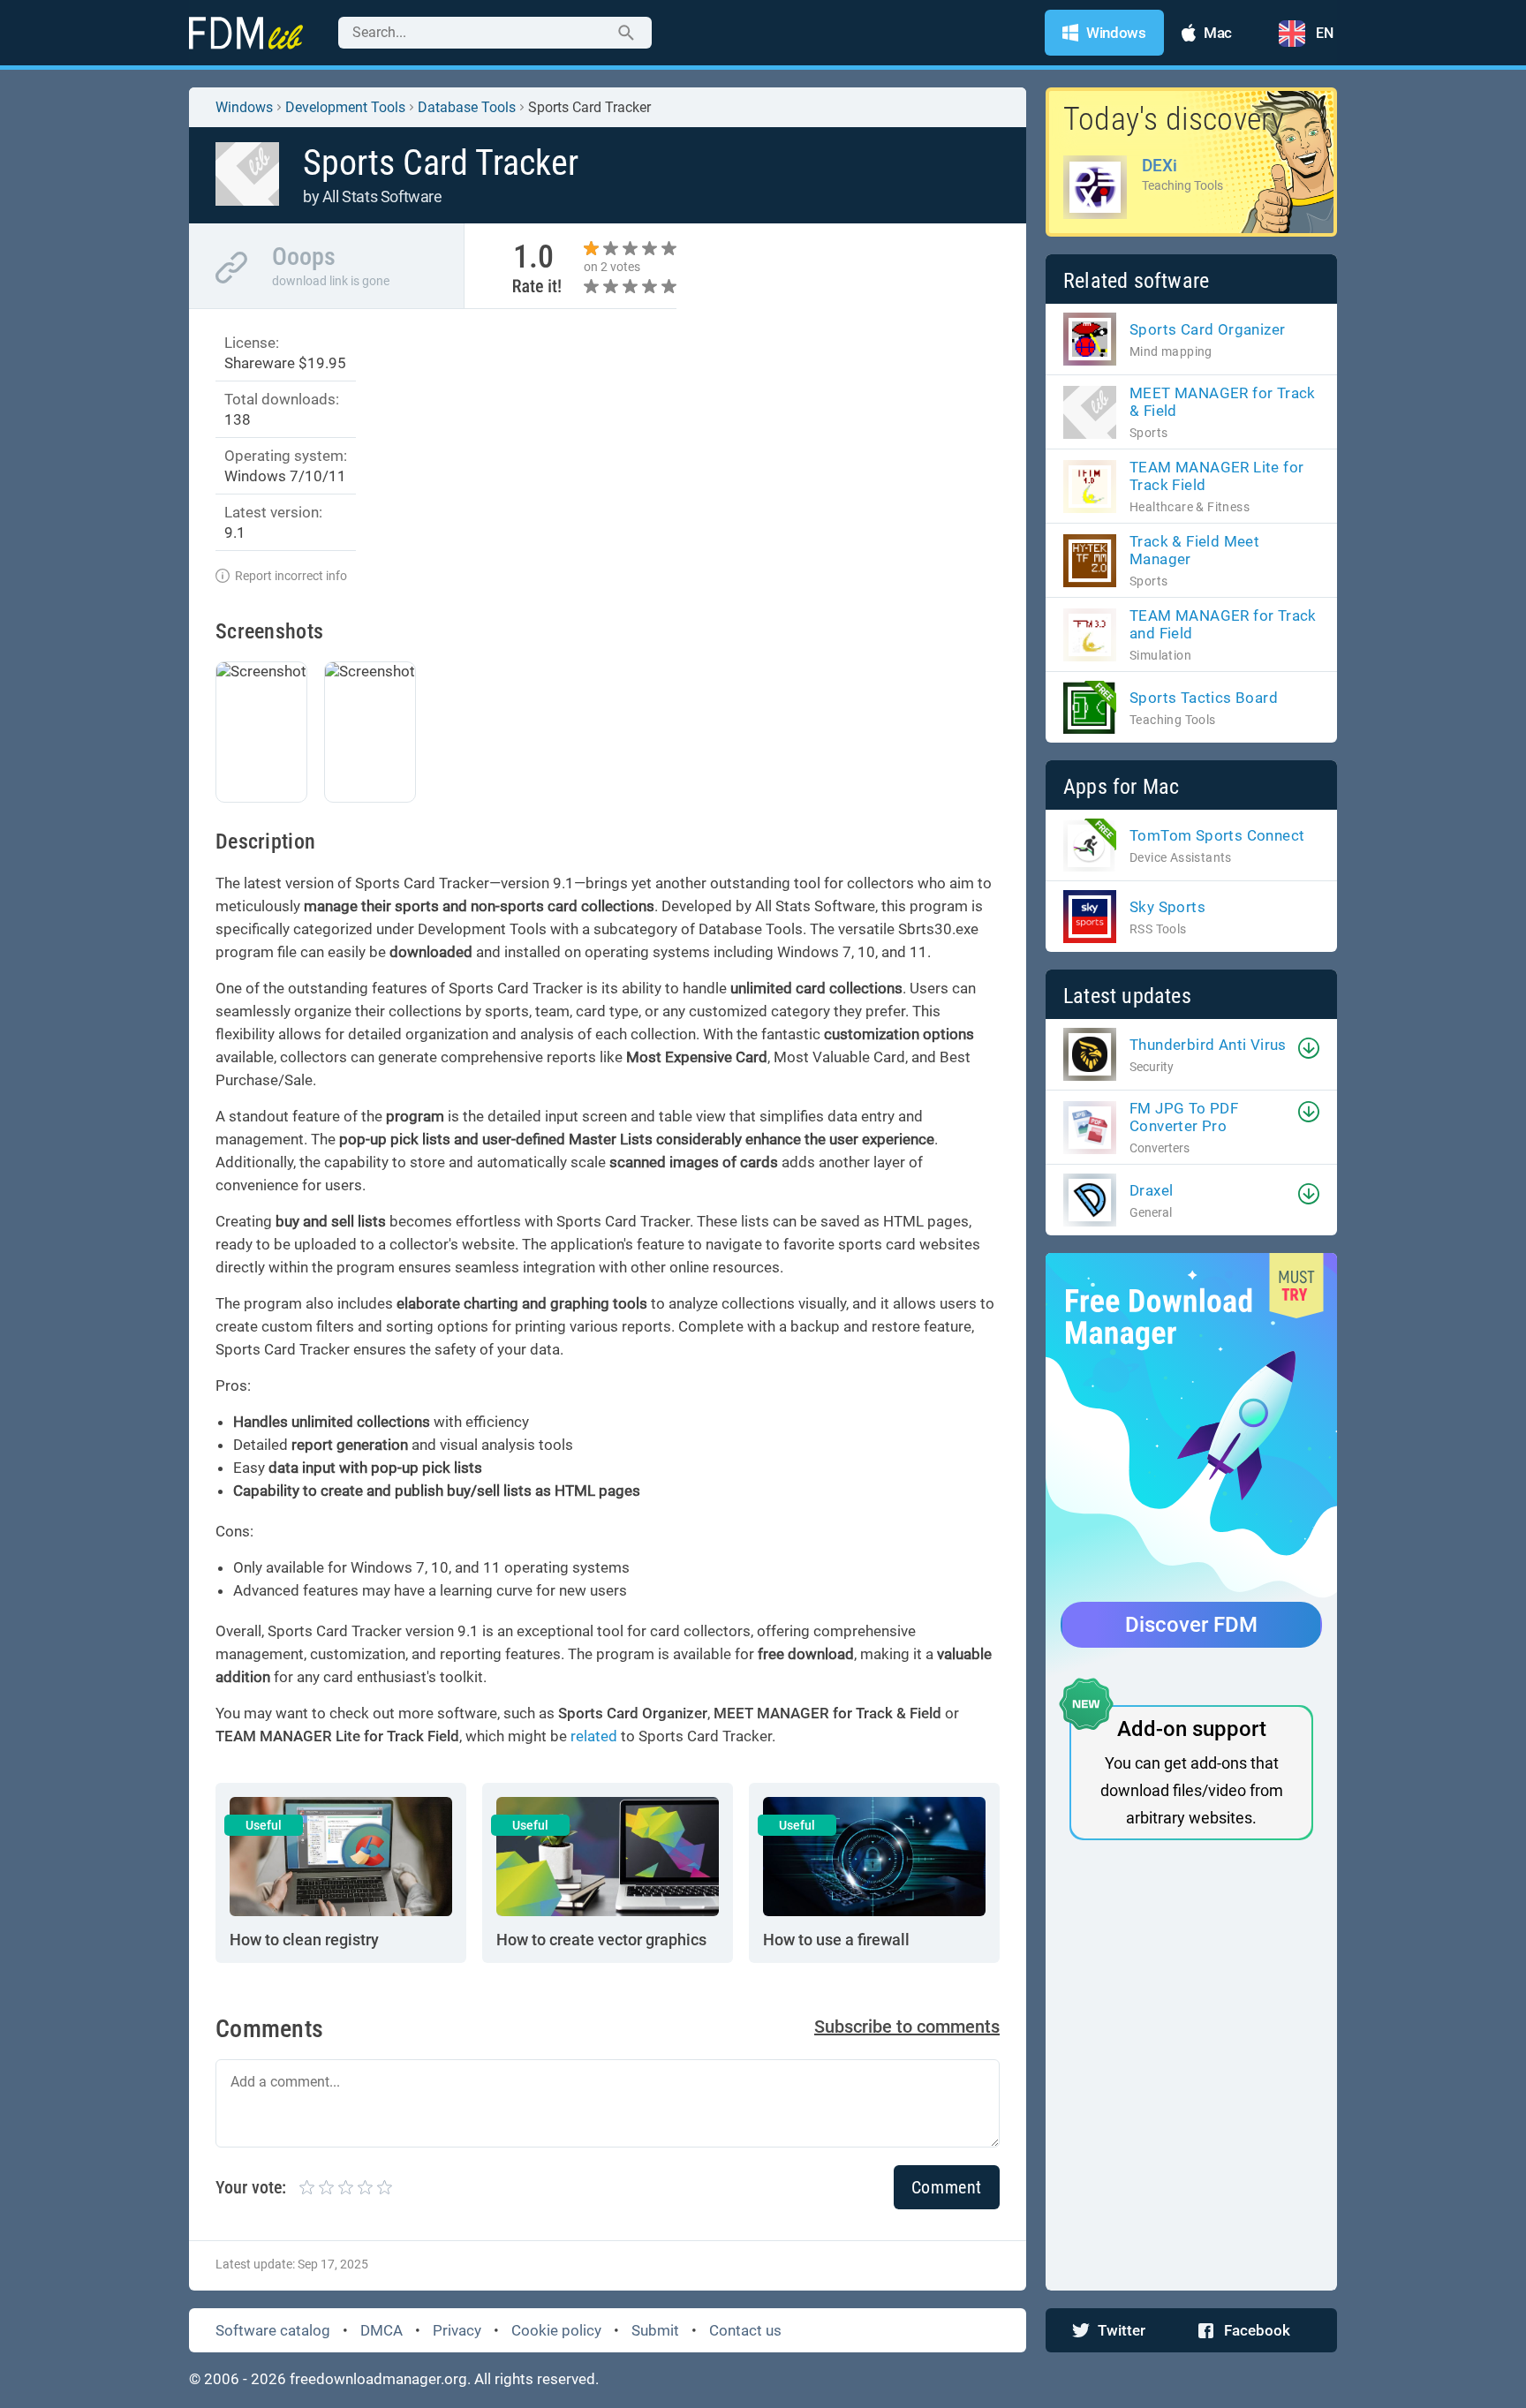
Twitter (1122, 2330)
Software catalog (273, 2330)
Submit (655, 2330)
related (594, 1736)
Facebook (1257, 2330)
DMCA (381, 2330)
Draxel (1151, 1190)
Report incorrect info (291, 576)
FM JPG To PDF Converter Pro (1184, 1117)
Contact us (745, 2330)
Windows (244, 107)
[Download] (1309, 1048)
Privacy (457, 2330)
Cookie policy (556, 2330)
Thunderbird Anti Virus (1208, 1045)
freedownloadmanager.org (378, 2379)
